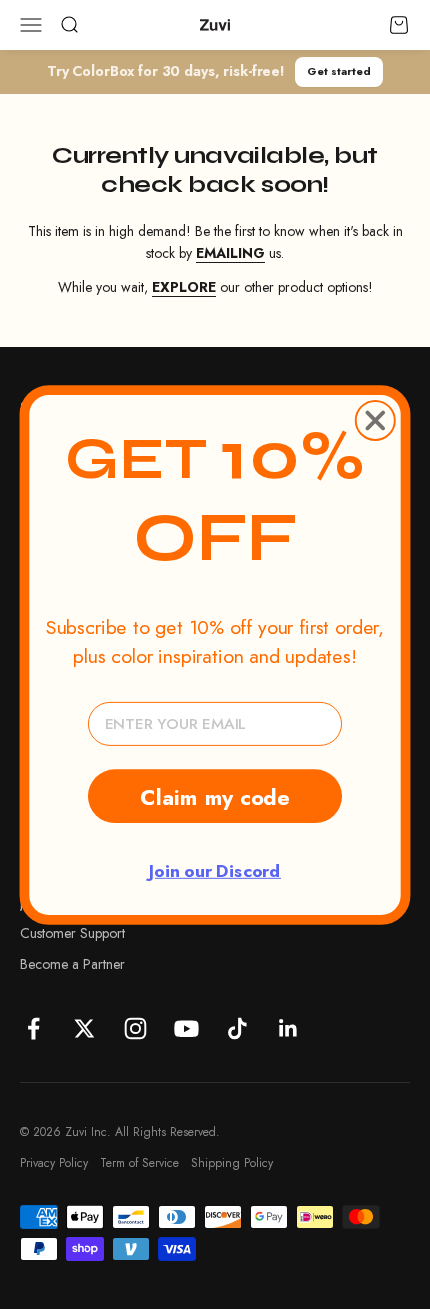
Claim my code (215, 795)
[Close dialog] (375, 419)
